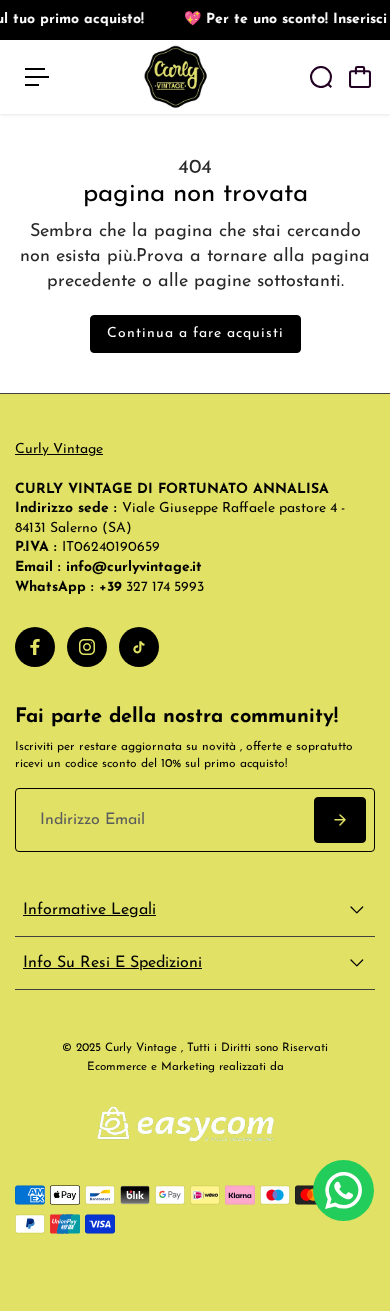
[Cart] (360, 77)
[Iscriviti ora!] (340, 820)
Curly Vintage (59, 449)
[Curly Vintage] (176, 77)
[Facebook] (35, 647)
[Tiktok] (139, 647)
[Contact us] (343, 1190)
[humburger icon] (37, 77)
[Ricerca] (321, 77)
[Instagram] (87, 647)
